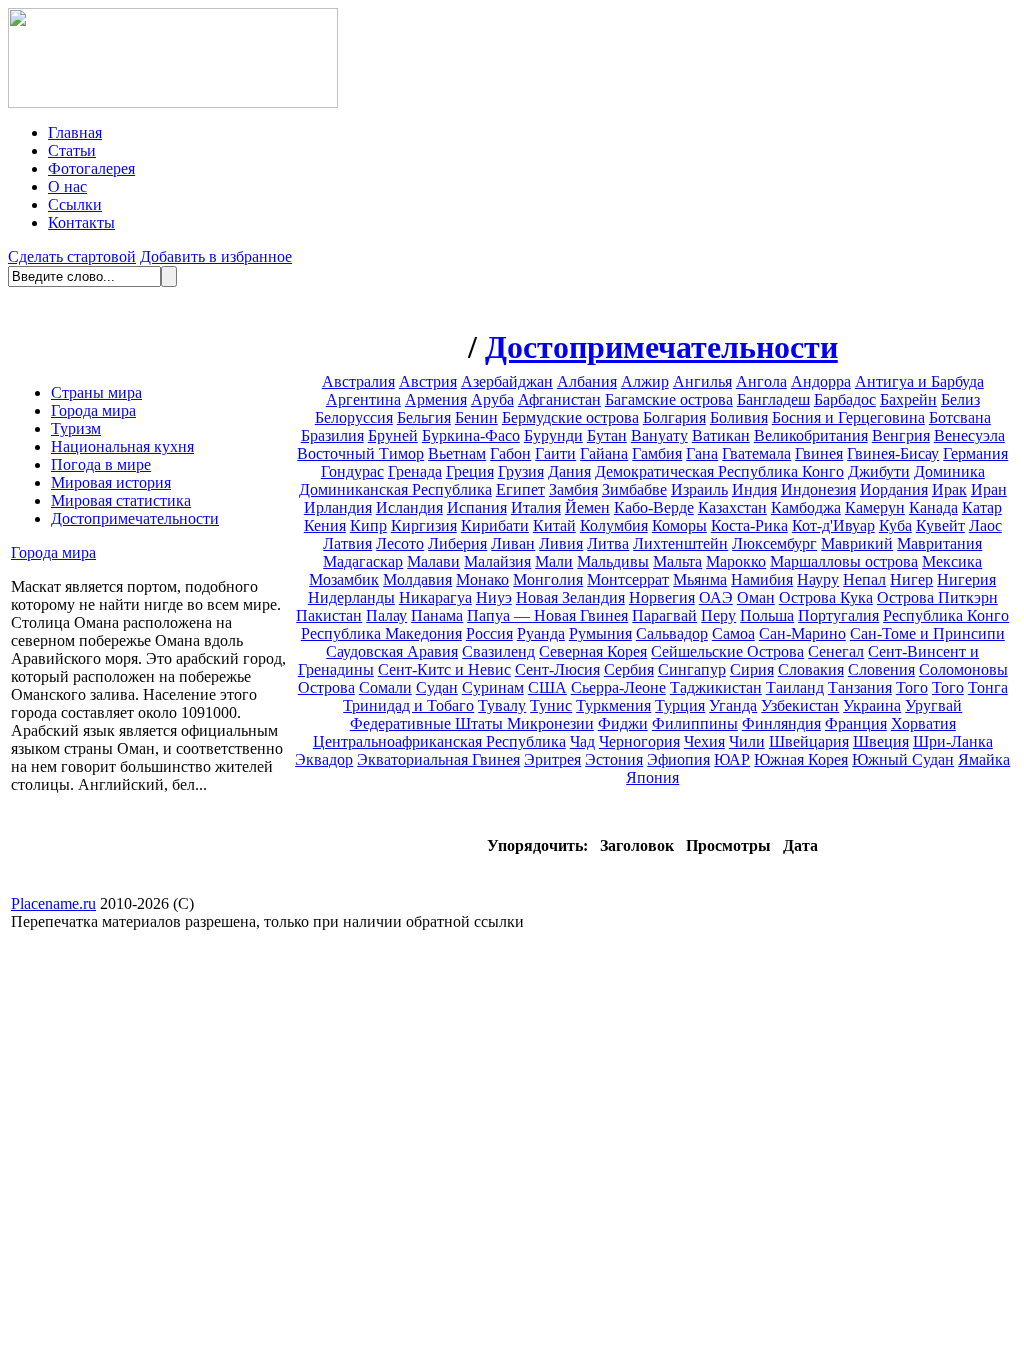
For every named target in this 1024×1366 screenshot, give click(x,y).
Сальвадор (672, 633)
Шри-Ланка (953, 741)
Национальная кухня (122, 446)
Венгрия (901, 435)
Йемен (587, 507)
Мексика (952, 561)
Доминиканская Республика (395, 489)
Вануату (659, 435)
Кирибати (495, 525)
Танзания (860, 687)
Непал (864, 579)
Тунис (551, 705)
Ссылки (75, 204)
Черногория (639, 741)
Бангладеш (773, 399)
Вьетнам (457, 453)
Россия (489, 633)
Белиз (960, 399)
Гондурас (352, 471)
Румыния (600, 633)
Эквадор (324, 759)
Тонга (988, 687)
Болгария (674, 417)
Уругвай (933, 705)
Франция (856, 723)
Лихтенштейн (680, 543)
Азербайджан (507, 381)
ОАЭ (716, 597)
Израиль (699, 489)
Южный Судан (903, 759)
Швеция (881, 741)
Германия (975, 453)
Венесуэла (969, 435)
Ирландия (338, 507)
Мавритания (939, 543)
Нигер (911, 579)
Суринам (493, 687)
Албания (587, 381)
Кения (325, 525)
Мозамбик (344, 579)
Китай (554, 525)
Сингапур (692, 669)
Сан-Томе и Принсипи (927, 633)
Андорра (821, 381)
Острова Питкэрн (937, 597)
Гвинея (819, 453)
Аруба (492, 399)
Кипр (368, 525)
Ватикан (721, 435)
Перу (718, 615)
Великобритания (811, 435)
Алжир (645, 381)
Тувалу (502, 705)
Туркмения (613, 705)
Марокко (736, 561)
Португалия (838, 615)
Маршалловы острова (844, 561)
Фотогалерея (91, 168)
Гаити (555, 453)
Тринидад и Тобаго (408, 705)
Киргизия (424, 525)
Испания (477, 507)
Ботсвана (960, 417)
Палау (386, 615)
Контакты (81, 222)
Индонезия (818, 489)
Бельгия (424, 417)
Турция (680, 705)
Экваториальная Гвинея (438, 759)
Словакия (811, 669)
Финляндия (781, 723)
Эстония (614, 759)
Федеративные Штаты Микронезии (472, 723)
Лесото (400, 543)
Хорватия (923, 723)
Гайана (604, 453)
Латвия (347, 543)
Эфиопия (678, 759)
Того (912, 687)
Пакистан (329, 615)
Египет (520, 489)
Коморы (679, 525)
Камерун (875, 507)
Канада (933, 507)
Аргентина (363, 399)
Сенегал (836, 651)
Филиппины (695, 723)
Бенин (476, 417)
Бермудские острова (570, 417)
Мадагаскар (363, 561)
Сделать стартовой (72, 256)
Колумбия (614, 525)
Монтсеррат (628, 579)
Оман (756, 597)
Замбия (573, 489)
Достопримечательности (135, 518)
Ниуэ (494, 597)
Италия (536, 507)
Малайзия (497, 561)
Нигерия (966, 579)
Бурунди (553, 435)
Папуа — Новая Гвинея (547, 615)
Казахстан (732, 507)
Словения (881, 669)
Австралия (358, 381)
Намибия (762, 579)
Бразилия (332, 435)
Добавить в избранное (216, 256)
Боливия (739, 417)
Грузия (521, 471)
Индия (754, 489)
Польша (767, 615)
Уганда (733, 705)
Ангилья (702, 381)
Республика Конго (946, 615)
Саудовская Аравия (392, 651)
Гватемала (756, 453)
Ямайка (984, 759)
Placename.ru (53, 903)
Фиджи (623, 723)
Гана (702, 453)
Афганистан (559, 399)
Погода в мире (101, 464)
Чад (582, 741)
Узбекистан (800, 705)
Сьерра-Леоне (618, 687)
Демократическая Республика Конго (719, 471)
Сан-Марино (802, 633)
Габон (510, 453)
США (547, 687)
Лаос (985, 525)
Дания (569, 471)
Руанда (541, 633)
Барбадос (845, 399)
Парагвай (664, 615)
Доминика (949, 471)
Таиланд (795, 687)
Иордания (894, 489)
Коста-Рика (749, 525)
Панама (437, 615)
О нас (67, 186)
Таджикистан (716, 687)
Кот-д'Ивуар (833, 525)
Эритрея (552, 759)
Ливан (513, 543)
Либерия (457, 543)
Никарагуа (435, 597)
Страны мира (96, 392)
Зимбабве (634, 489)
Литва (608, 543)
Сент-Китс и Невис (444, 669)
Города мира (93, 410)
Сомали (385, 687)
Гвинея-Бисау (893, 453)
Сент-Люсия (557, 669)
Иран (989, 489)
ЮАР (732, 759)
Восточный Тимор (360, 453)
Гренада (415, 471)
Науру (818, 579)
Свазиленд (498, 651)
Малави (433, 561)
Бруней (393, 435)
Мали (554, 561)
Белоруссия (354, 417)
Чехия (704, 741)
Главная (75, 132)
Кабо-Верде (654, 507)
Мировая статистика (121, 500)
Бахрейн (908, 399)
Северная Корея (593, 651)
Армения (436, 399)
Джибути (879, 471)
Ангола (761, 381)
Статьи (72, 150)
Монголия (548, 579)
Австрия (428, 381)
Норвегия (662, 597)
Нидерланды (351, 597)
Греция (470, 471)
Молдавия (417, 579)
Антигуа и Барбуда (919, 381)
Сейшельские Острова (727, 651)
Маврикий (857, 543)
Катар (982, 507)
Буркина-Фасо (471, 435)
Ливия (561, 543)
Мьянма (700, 579)
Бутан (607, 435)
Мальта (677, 561)
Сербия (629, 669)
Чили (747, 741)
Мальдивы (613, 561)
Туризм (76, 428)
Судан (437, 687)
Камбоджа (806, 507)
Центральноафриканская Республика (439, 741)
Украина (872, 705)
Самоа (733, 633)
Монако (482, 579)
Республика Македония (381, 633)
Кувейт (940, 525)
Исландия (409, 507)
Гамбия (657, 453)
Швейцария (809, 741)
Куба (895, 525)
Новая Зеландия (570, 597)
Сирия (752, 669)
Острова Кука (826, 597)
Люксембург (774, 543)
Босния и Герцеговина (848, 417)
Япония (652, 777)
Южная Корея (801, 759)
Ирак (949, 489)
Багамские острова (669, 399)
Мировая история (111, 482)
